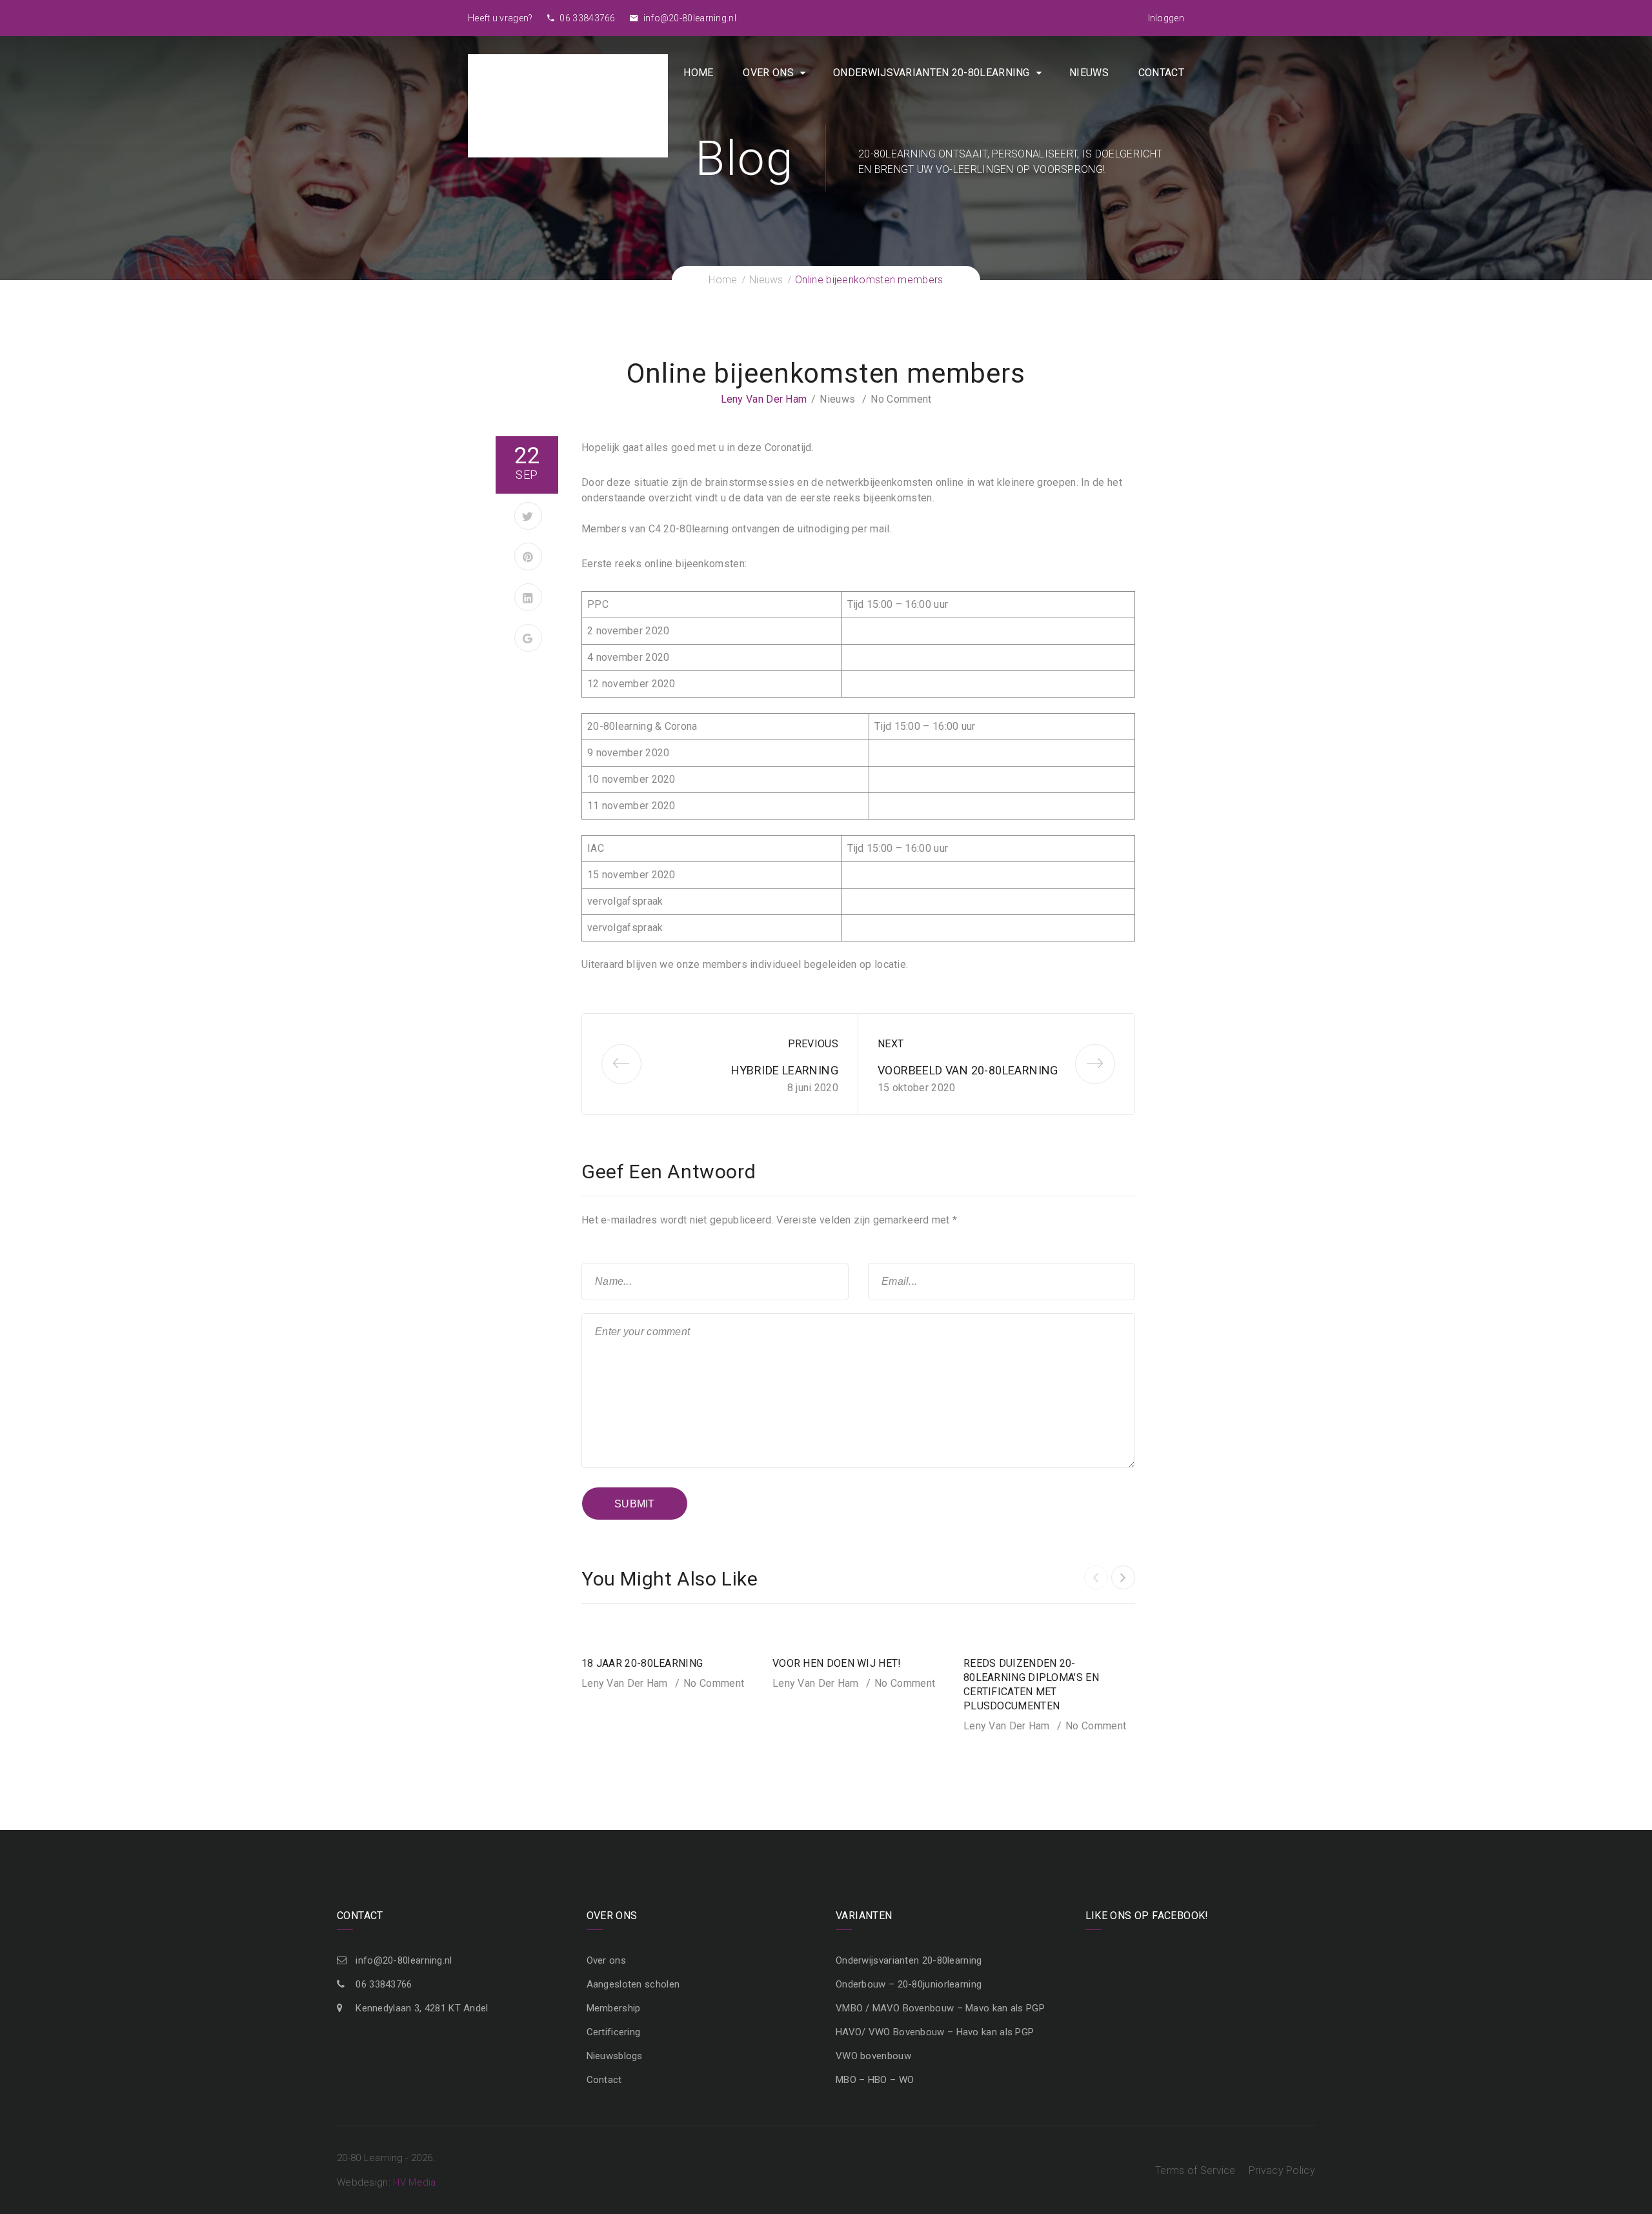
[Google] (528, 638)
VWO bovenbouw (873, 2056)
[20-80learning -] (568, 105)
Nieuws (1089, 73)
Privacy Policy (1282, 2170)
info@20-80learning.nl (689, 18)
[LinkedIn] (528, 597)
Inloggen (1166, 18)
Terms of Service (1195, 2170)
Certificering (614, 2032)
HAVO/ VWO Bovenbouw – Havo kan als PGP (935, 2032)
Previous (813, 1044)
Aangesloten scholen (633, 1984)
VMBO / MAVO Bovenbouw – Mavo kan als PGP (940, 2008)
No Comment (901, 399)
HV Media (414, 2182)
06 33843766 (587, 18)
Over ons (768, 73)
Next (891, 1044)
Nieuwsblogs (615, 2056)
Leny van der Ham (764, 399)
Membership (614, 2008)
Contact (1161, 73)
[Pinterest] (528, 557)
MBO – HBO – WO (875, 2080)
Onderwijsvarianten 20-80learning (932, 73)
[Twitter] (528, 516)
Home (698, 73)
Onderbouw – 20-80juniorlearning (909, 1984)
